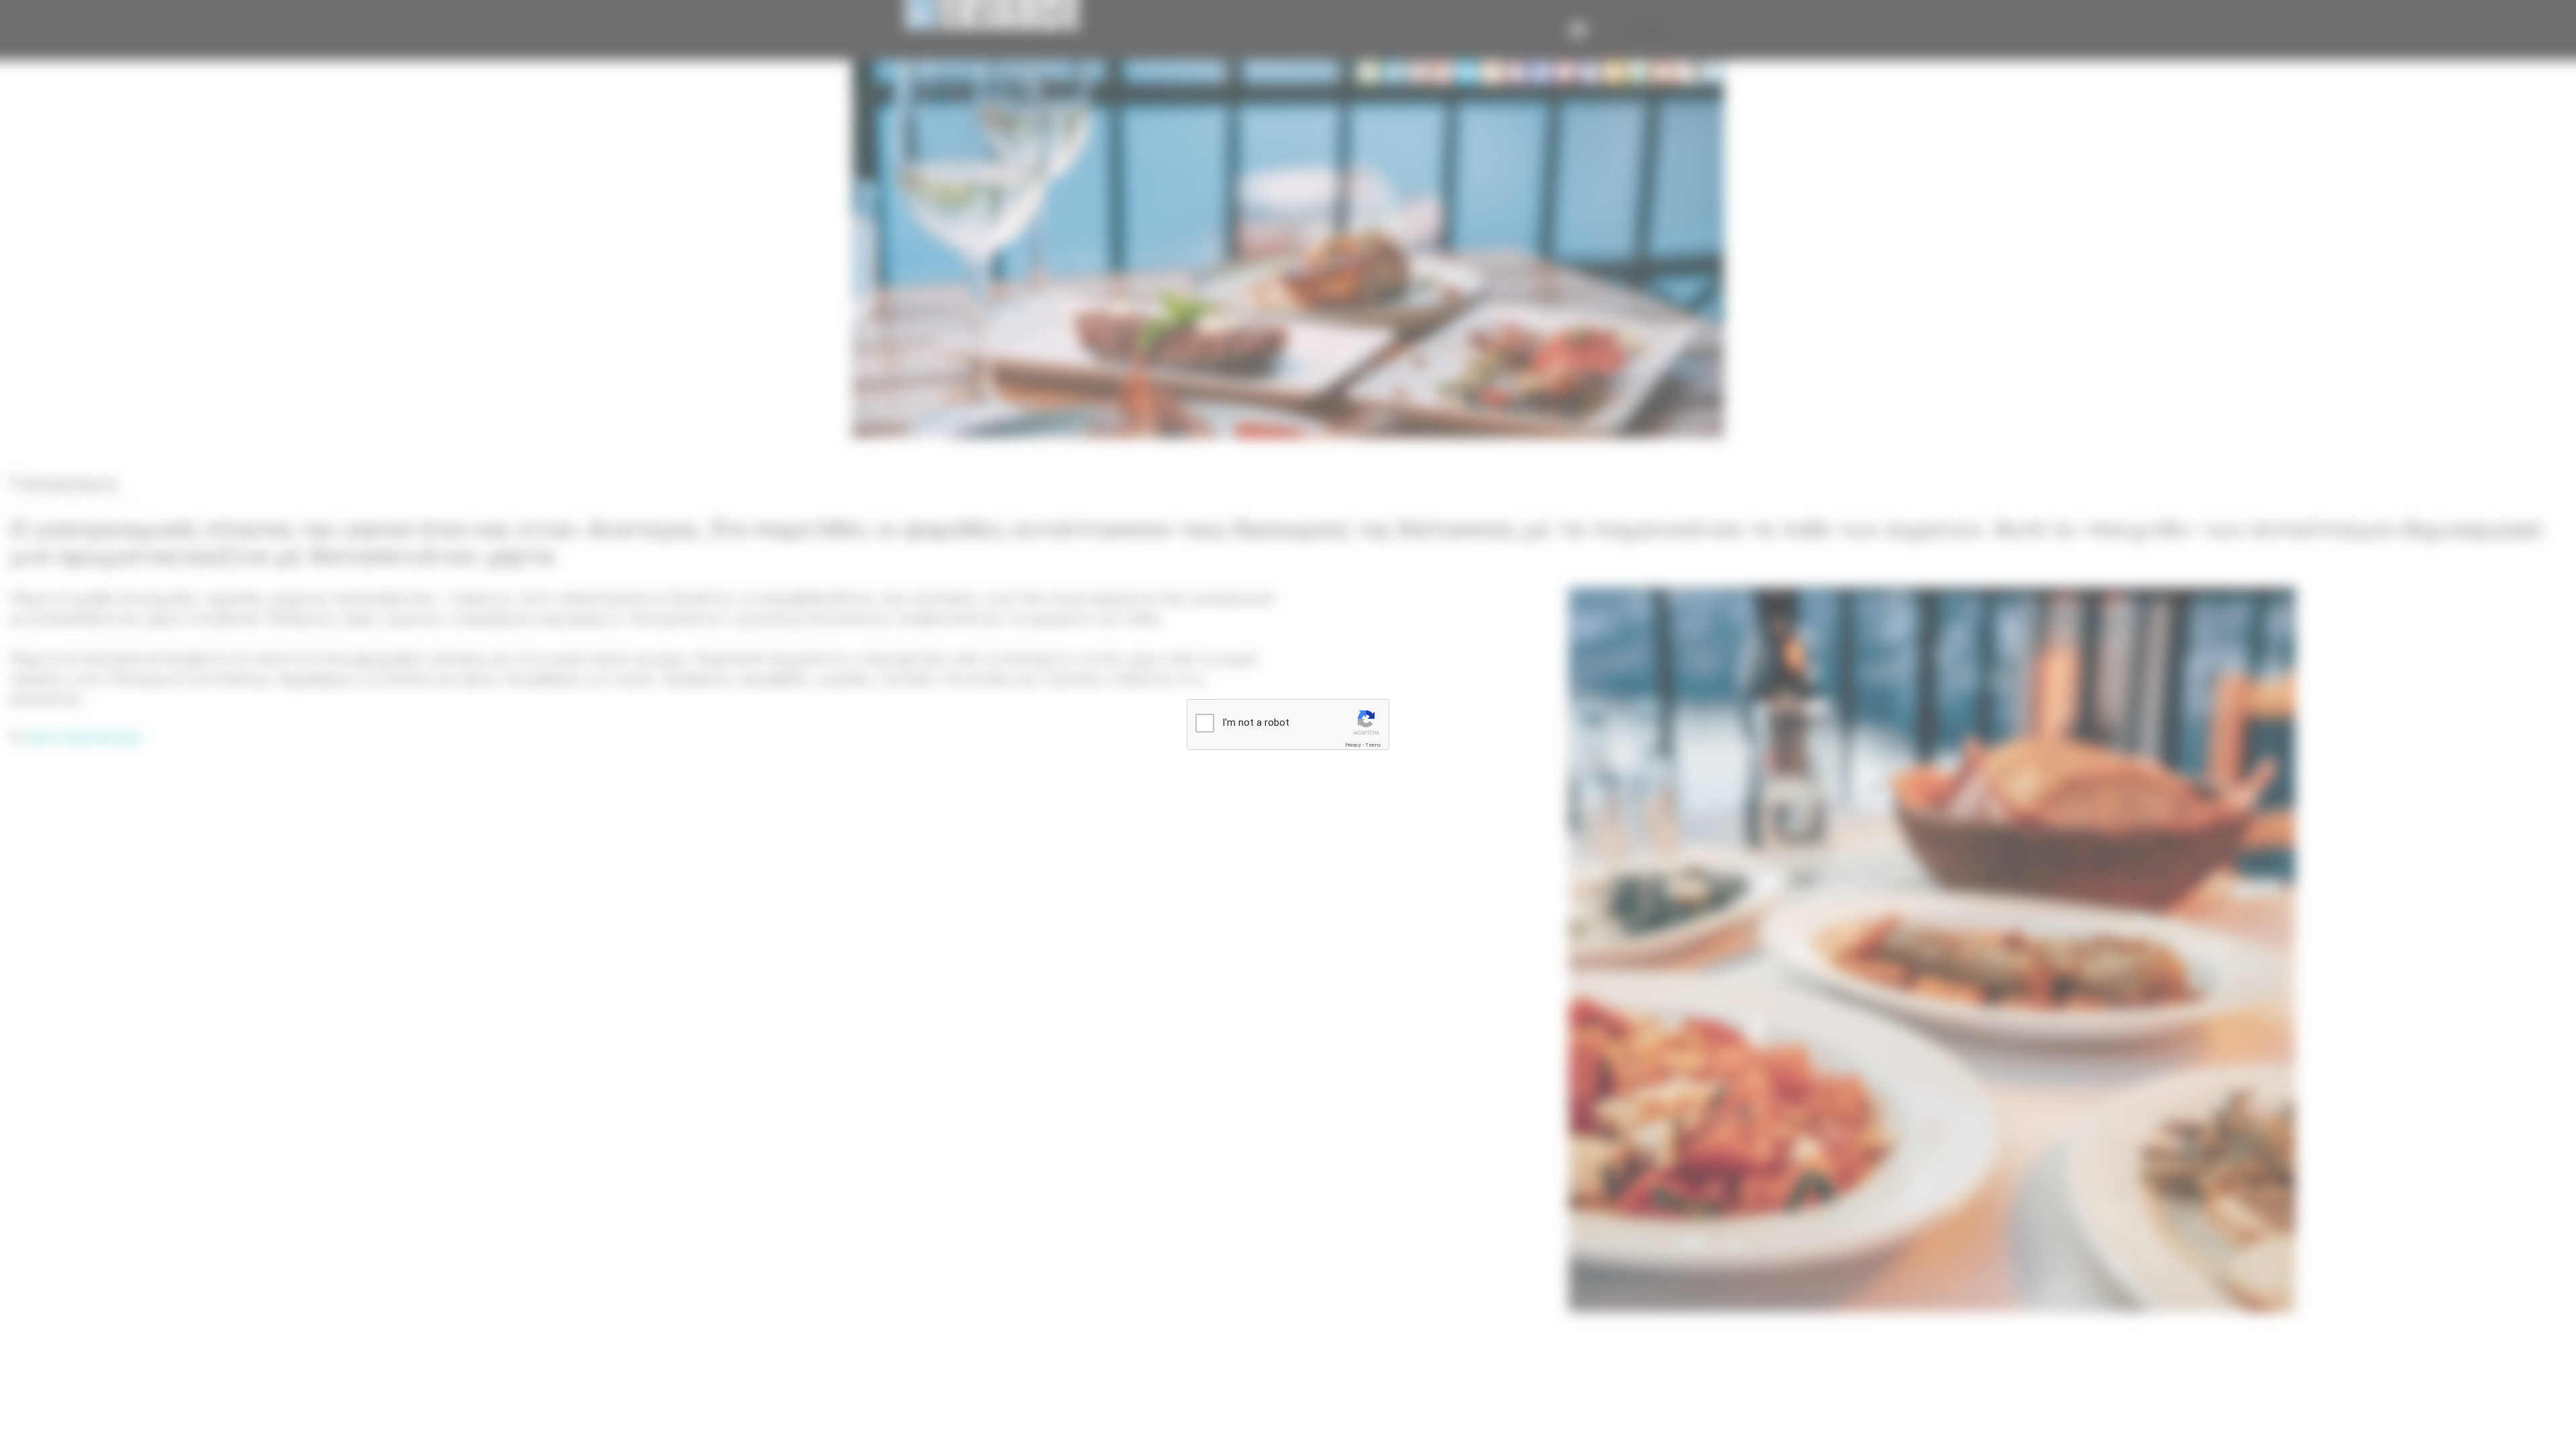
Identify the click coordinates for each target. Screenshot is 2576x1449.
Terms (1373, 745)
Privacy (1353, 745)
